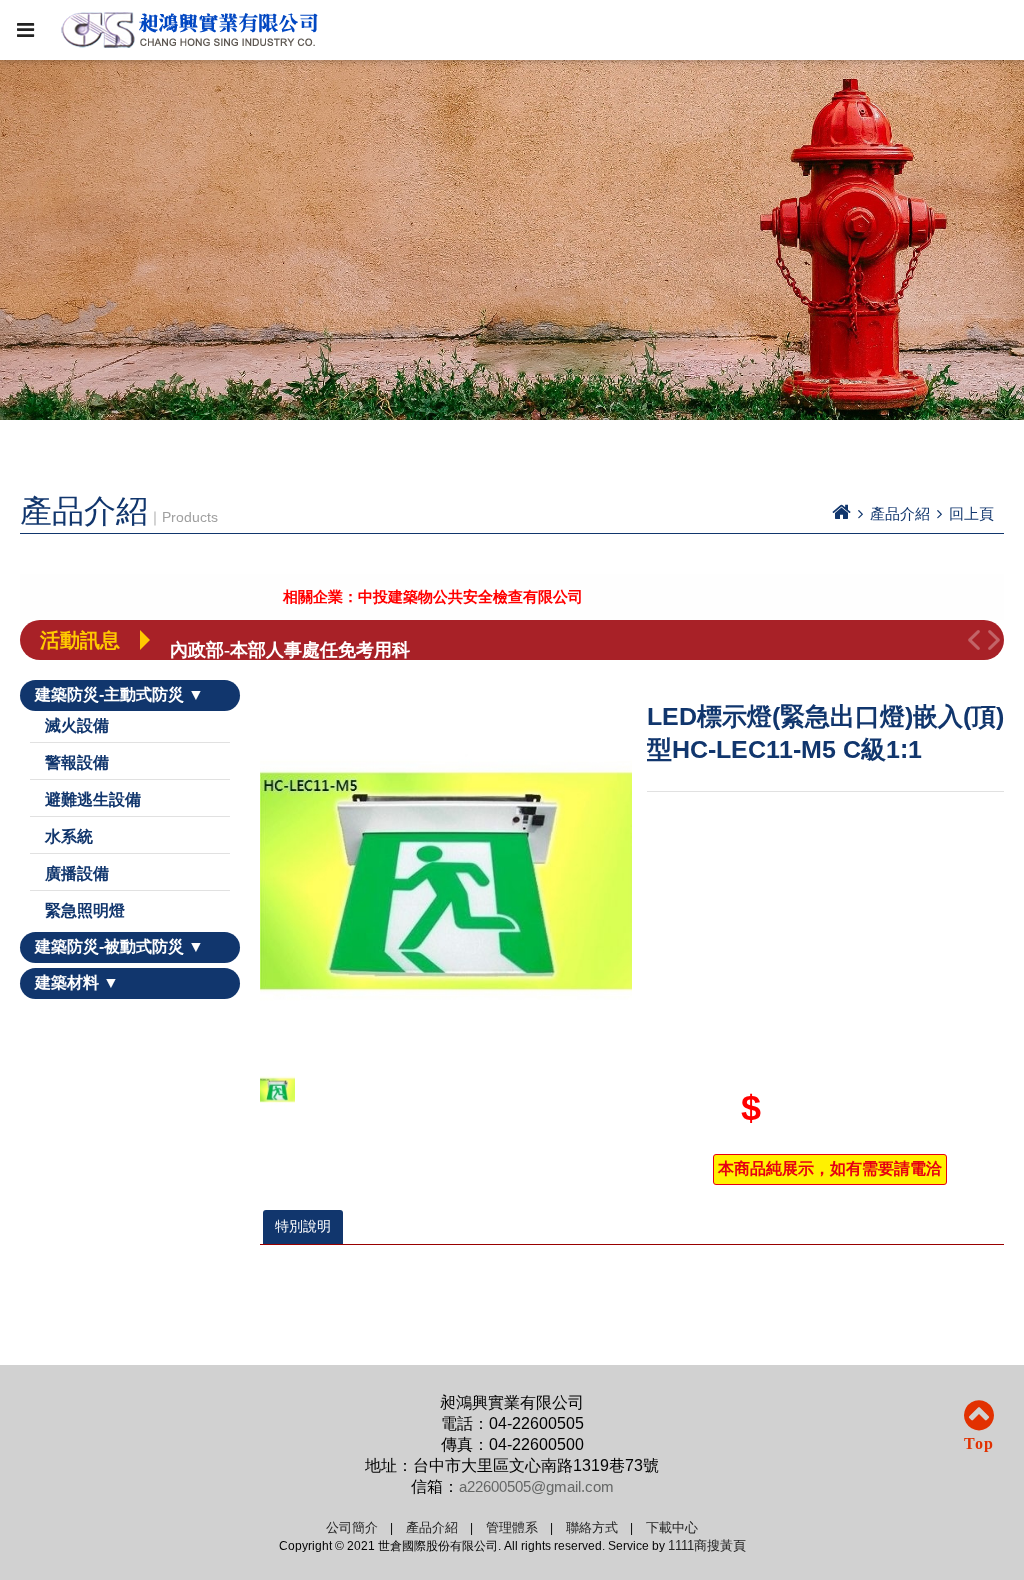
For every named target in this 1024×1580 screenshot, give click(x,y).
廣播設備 (77, 873)
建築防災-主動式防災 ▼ (119, 694)
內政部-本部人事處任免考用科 (290, 640)
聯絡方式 (592, 1527)
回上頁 (971, 513)
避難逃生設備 (93, 799)
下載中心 (672, 1527)
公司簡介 (352, 1527)
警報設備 (77, 762)
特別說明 (303, 1226)
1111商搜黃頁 (707, 1545)
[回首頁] (841, 513)
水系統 (69, 836)
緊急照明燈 (85, 910)
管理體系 (512, 1527)
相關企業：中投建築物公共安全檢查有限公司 (403, 597)
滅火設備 (77, 725)
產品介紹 (432, 1527)
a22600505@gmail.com (536, 1486)
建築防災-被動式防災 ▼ (119, 946)
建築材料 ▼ (77, 982)
